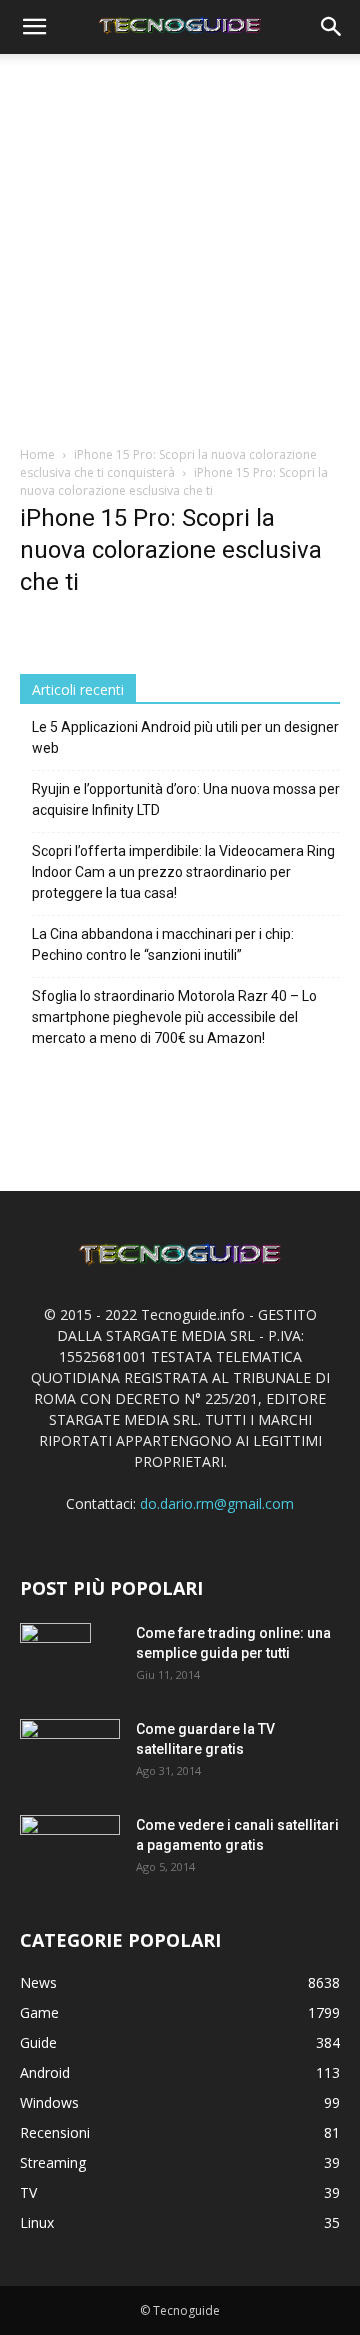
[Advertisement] (180, 255)
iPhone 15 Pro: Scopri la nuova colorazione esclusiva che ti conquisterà (168, 463)
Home (37, 454)
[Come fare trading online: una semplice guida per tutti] (55, 1658)
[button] (34, 27)
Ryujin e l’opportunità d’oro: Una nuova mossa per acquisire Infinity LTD (186, 799)
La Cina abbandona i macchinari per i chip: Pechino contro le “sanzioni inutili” (163, 944)
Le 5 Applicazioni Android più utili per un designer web (185, 737)
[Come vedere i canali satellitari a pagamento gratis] (70, 1846)
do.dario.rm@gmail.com (217, 1503)
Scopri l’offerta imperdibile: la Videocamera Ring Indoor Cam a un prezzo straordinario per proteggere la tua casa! (183, 872)
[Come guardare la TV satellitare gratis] (70, 1751)
